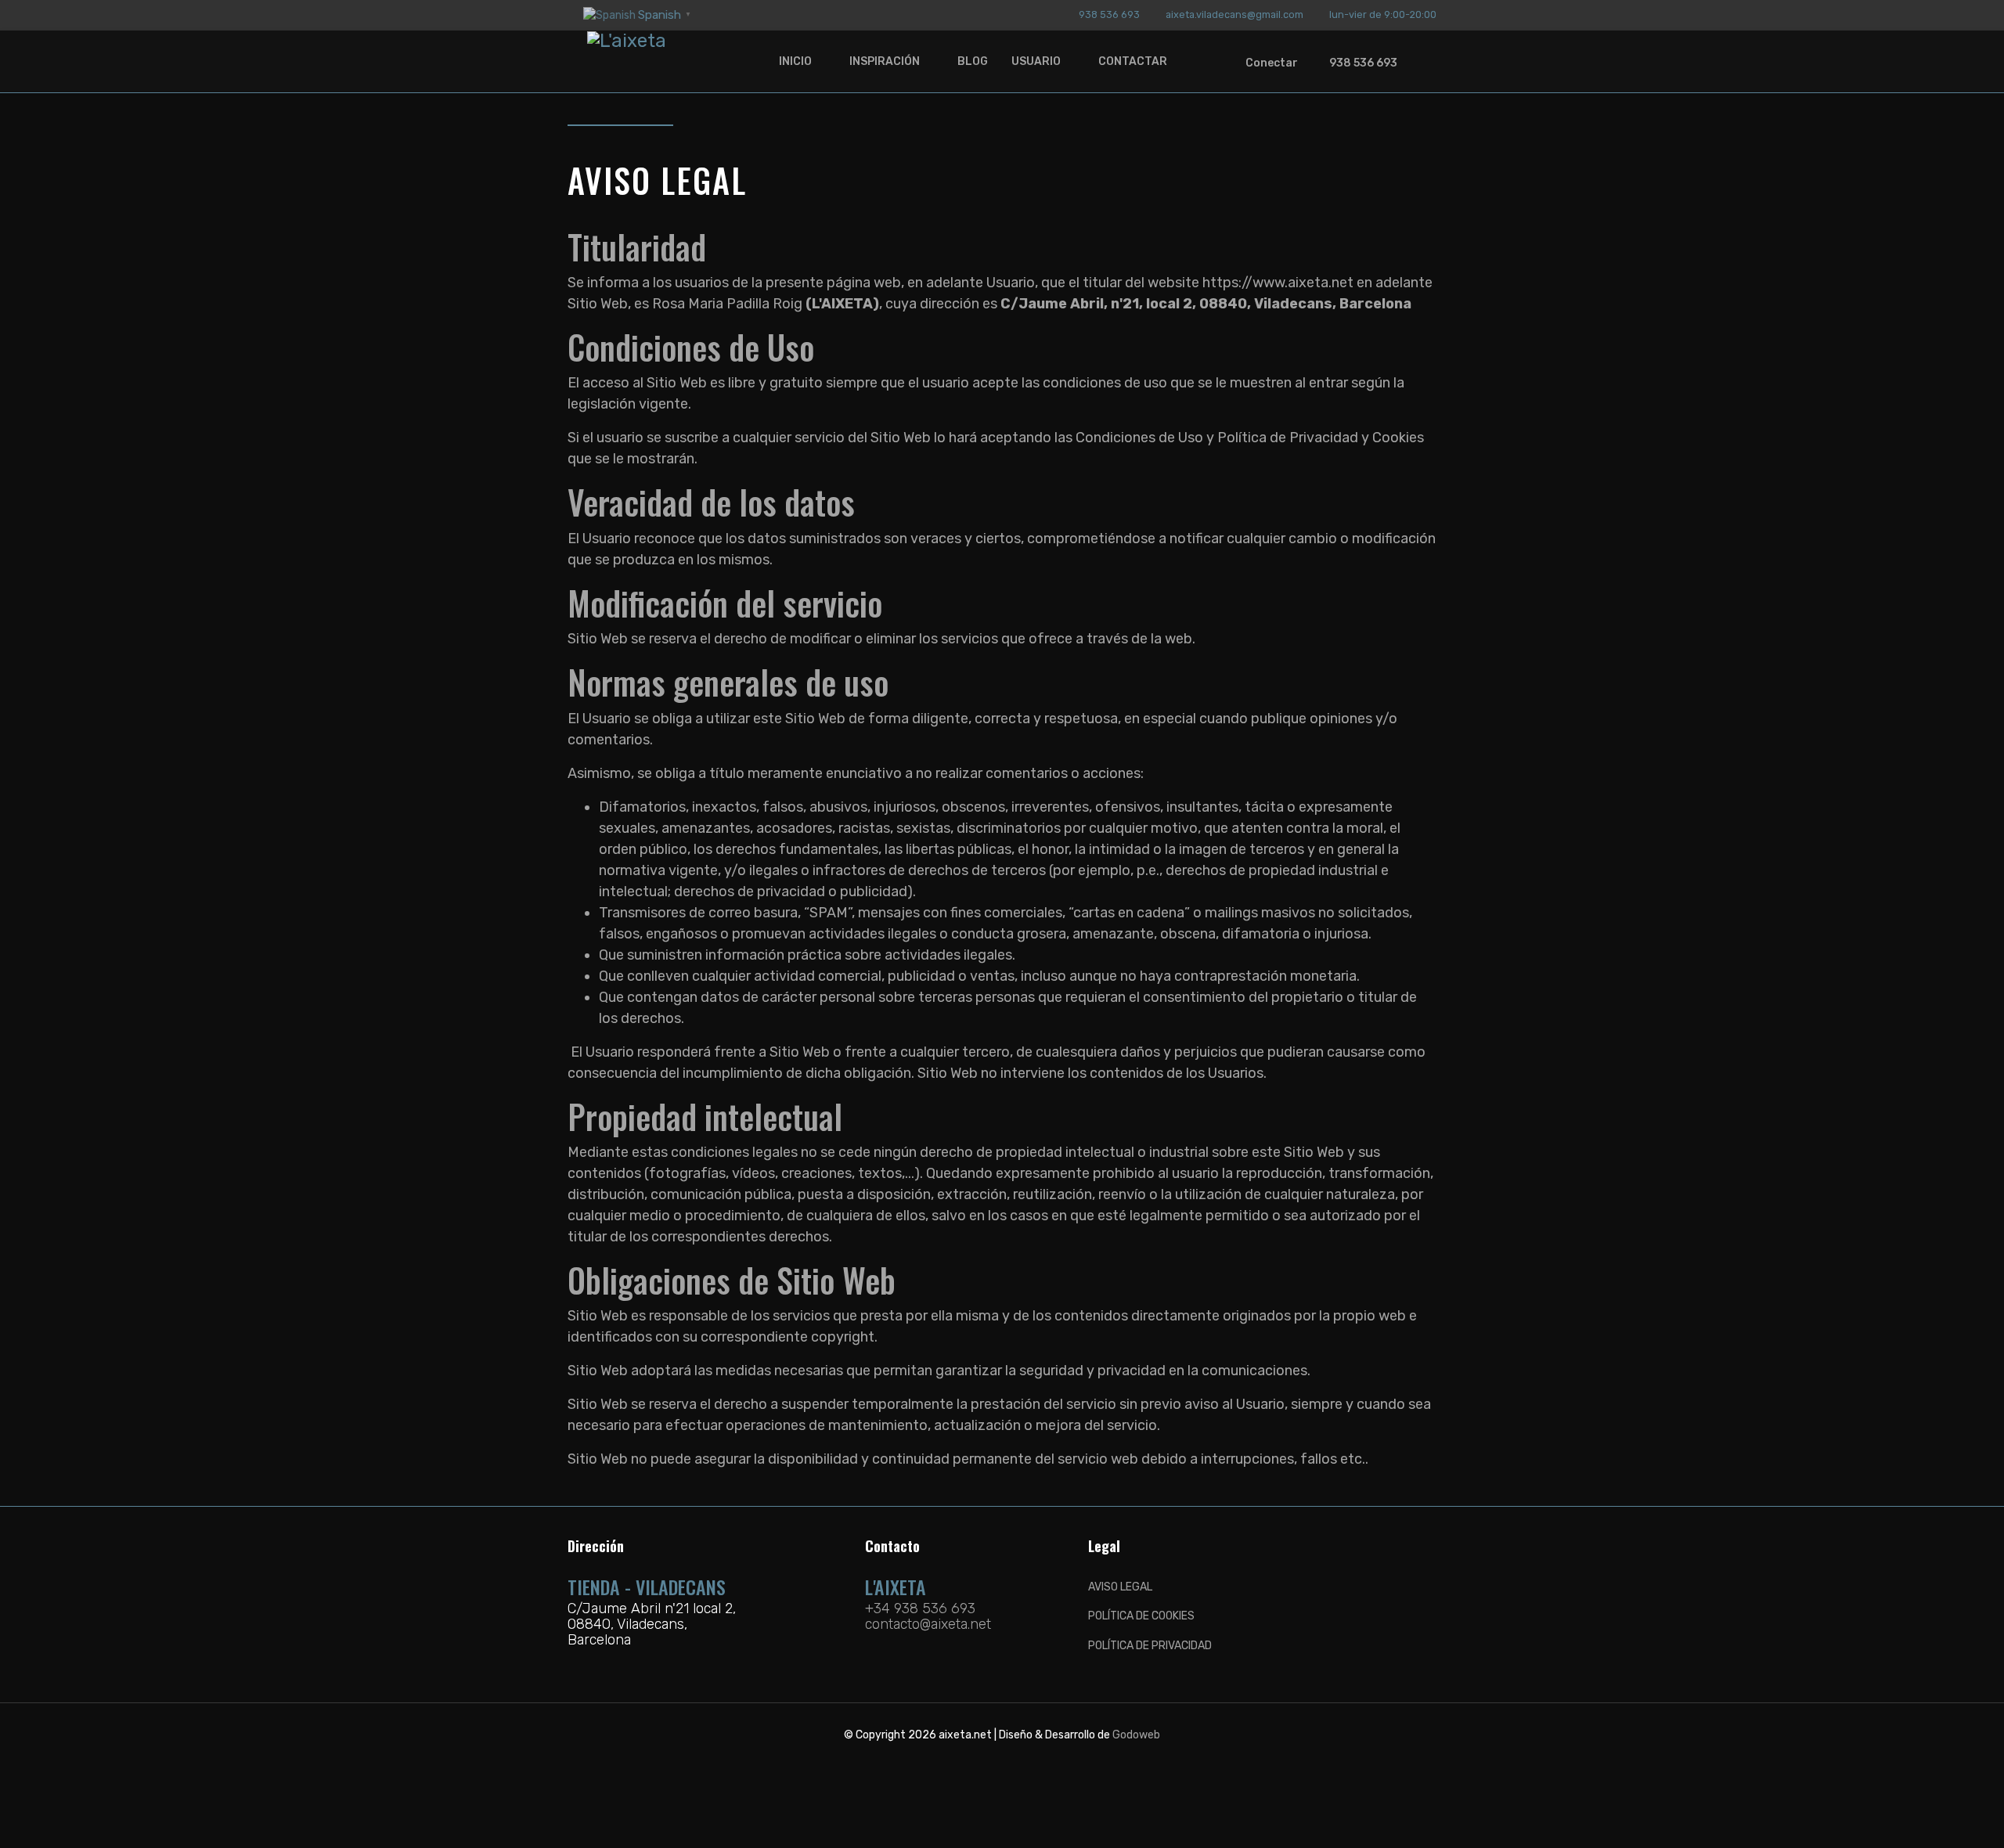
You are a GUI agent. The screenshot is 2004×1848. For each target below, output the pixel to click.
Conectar (1272, 63)
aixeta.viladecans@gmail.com (1234, 14)
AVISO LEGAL (1120, 1587)
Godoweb (1136, 1735)
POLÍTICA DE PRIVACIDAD (1150, 1646)
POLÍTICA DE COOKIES (1141, 1616)
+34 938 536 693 (920, 1608)
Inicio (795, 61)
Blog (973, 61)
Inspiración (885, 61)
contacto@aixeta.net (928, 1624)
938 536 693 (1109, 14)
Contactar (1133, 61)
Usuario (1036, 61)
